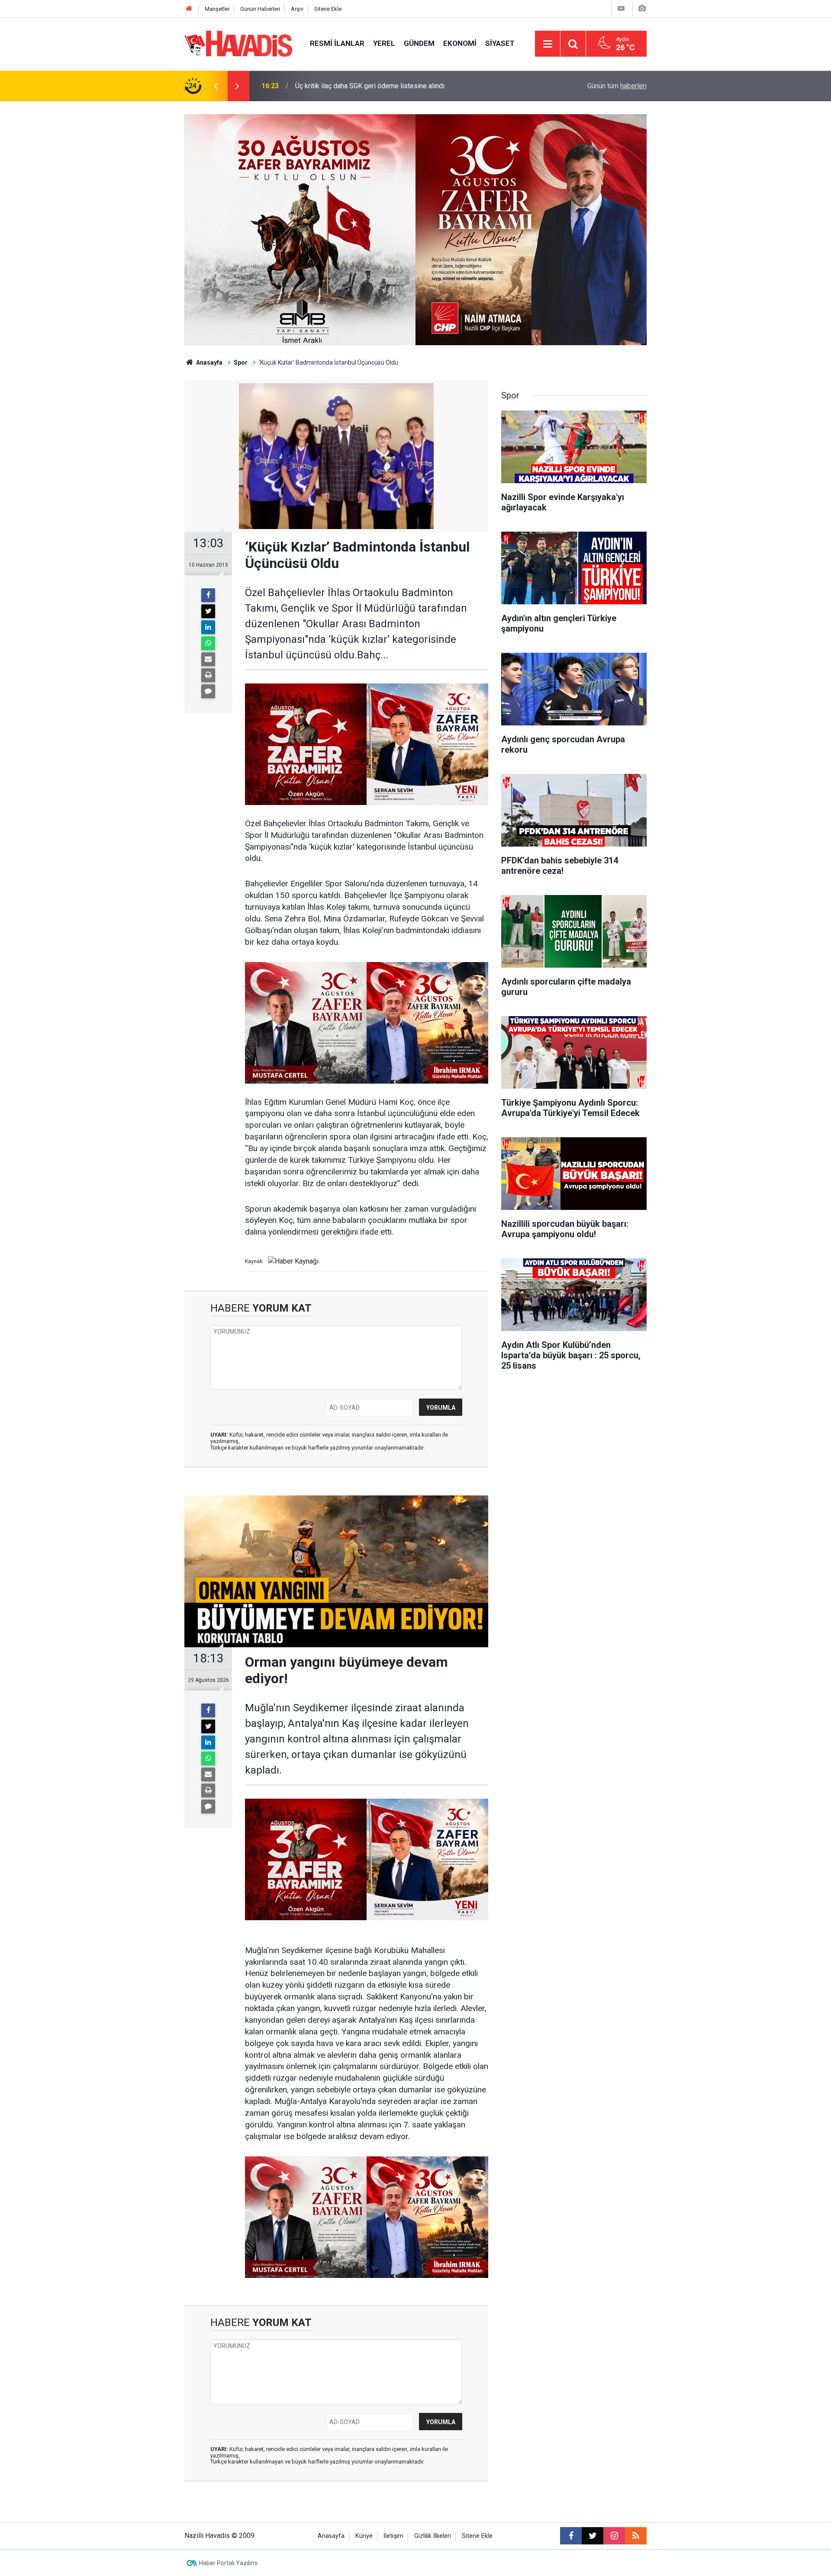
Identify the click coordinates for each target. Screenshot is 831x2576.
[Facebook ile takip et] (571, 2536)
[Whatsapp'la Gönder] (208, 643)
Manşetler (217, 9)
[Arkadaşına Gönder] (208, 659)
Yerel (384, 43)
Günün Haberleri (260, 9)
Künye (364, 2536)
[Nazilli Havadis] (238, 43)
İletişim (393, 2536)
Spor (241, 363)
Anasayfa (209, 363)
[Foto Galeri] (642, 8)
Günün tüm (617, 86)
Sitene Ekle (328, 9)
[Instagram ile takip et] (614, 2536)
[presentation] (216, 86)
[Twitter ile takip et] (593, 2536)
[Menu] (548, 44)
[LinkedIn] (208, 627)
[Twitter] (208, 611)
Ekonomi (460, 43)
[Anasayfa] (189, 9)
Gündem (419, 43)
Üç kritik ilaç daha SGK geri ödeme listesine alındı (370, 86)
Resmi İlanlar (337, 43)
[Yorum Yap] (208, 691)
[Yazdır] (208, 675)
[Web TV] (621, 8)
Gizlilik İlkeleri (433, 2536)
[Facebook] (208, 595)
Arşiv (297, 9)
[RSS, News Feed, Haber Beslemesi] (636, 2536)
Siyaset (500, 43)
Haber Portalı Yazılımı (228, 2563)
